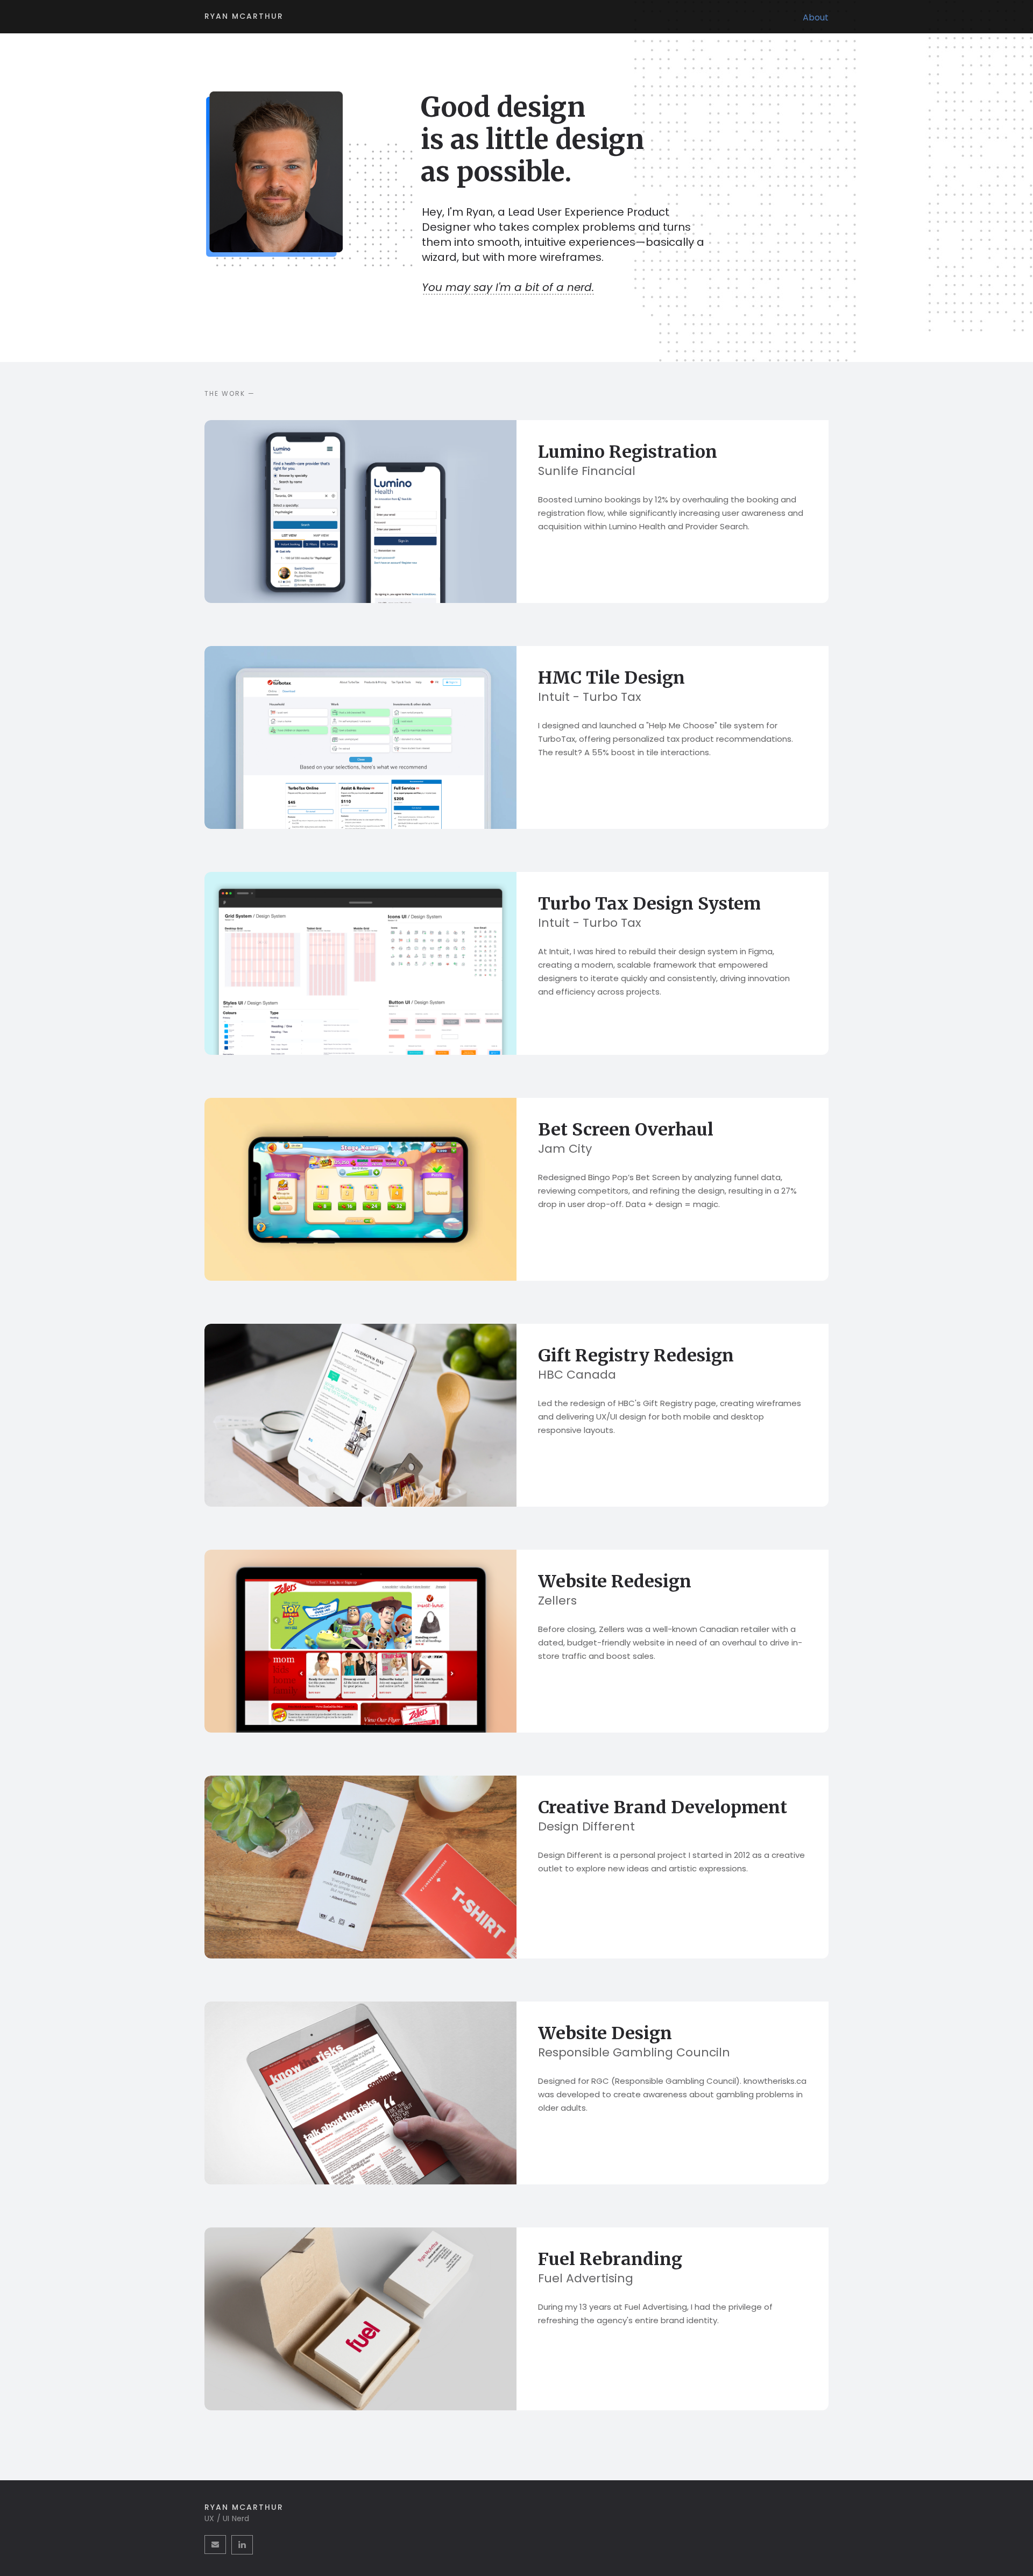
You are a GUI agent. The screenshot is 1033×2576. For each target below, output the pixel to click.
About (816, 17)
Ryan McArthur (244, 16)
